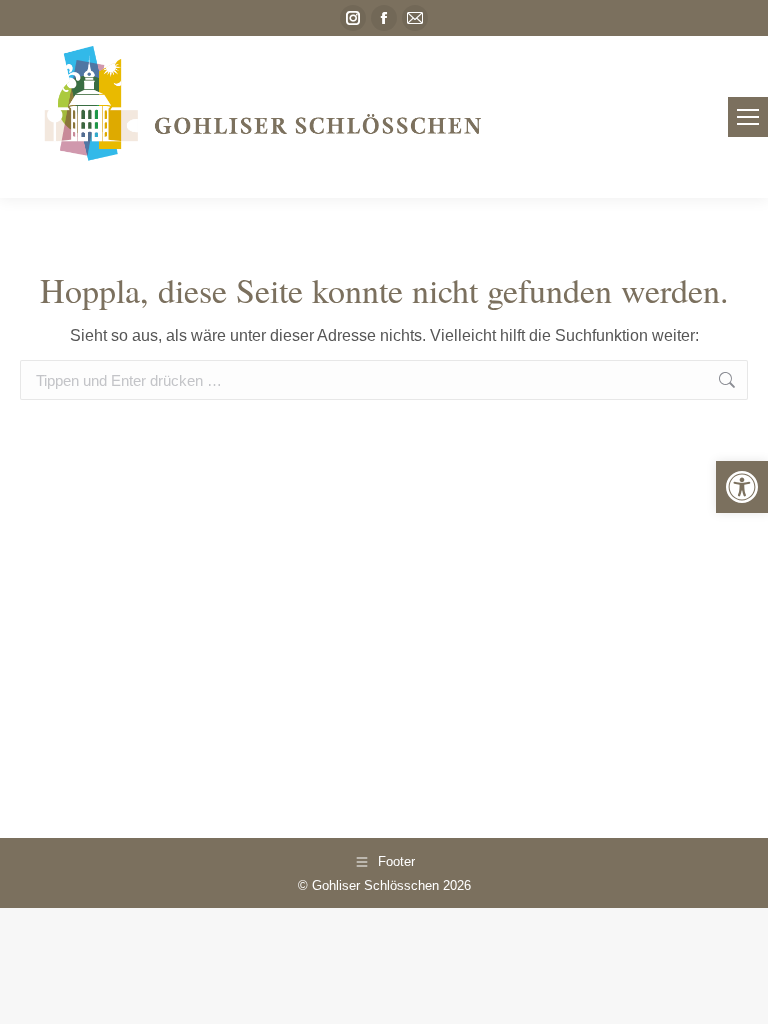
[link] (742, 487)
